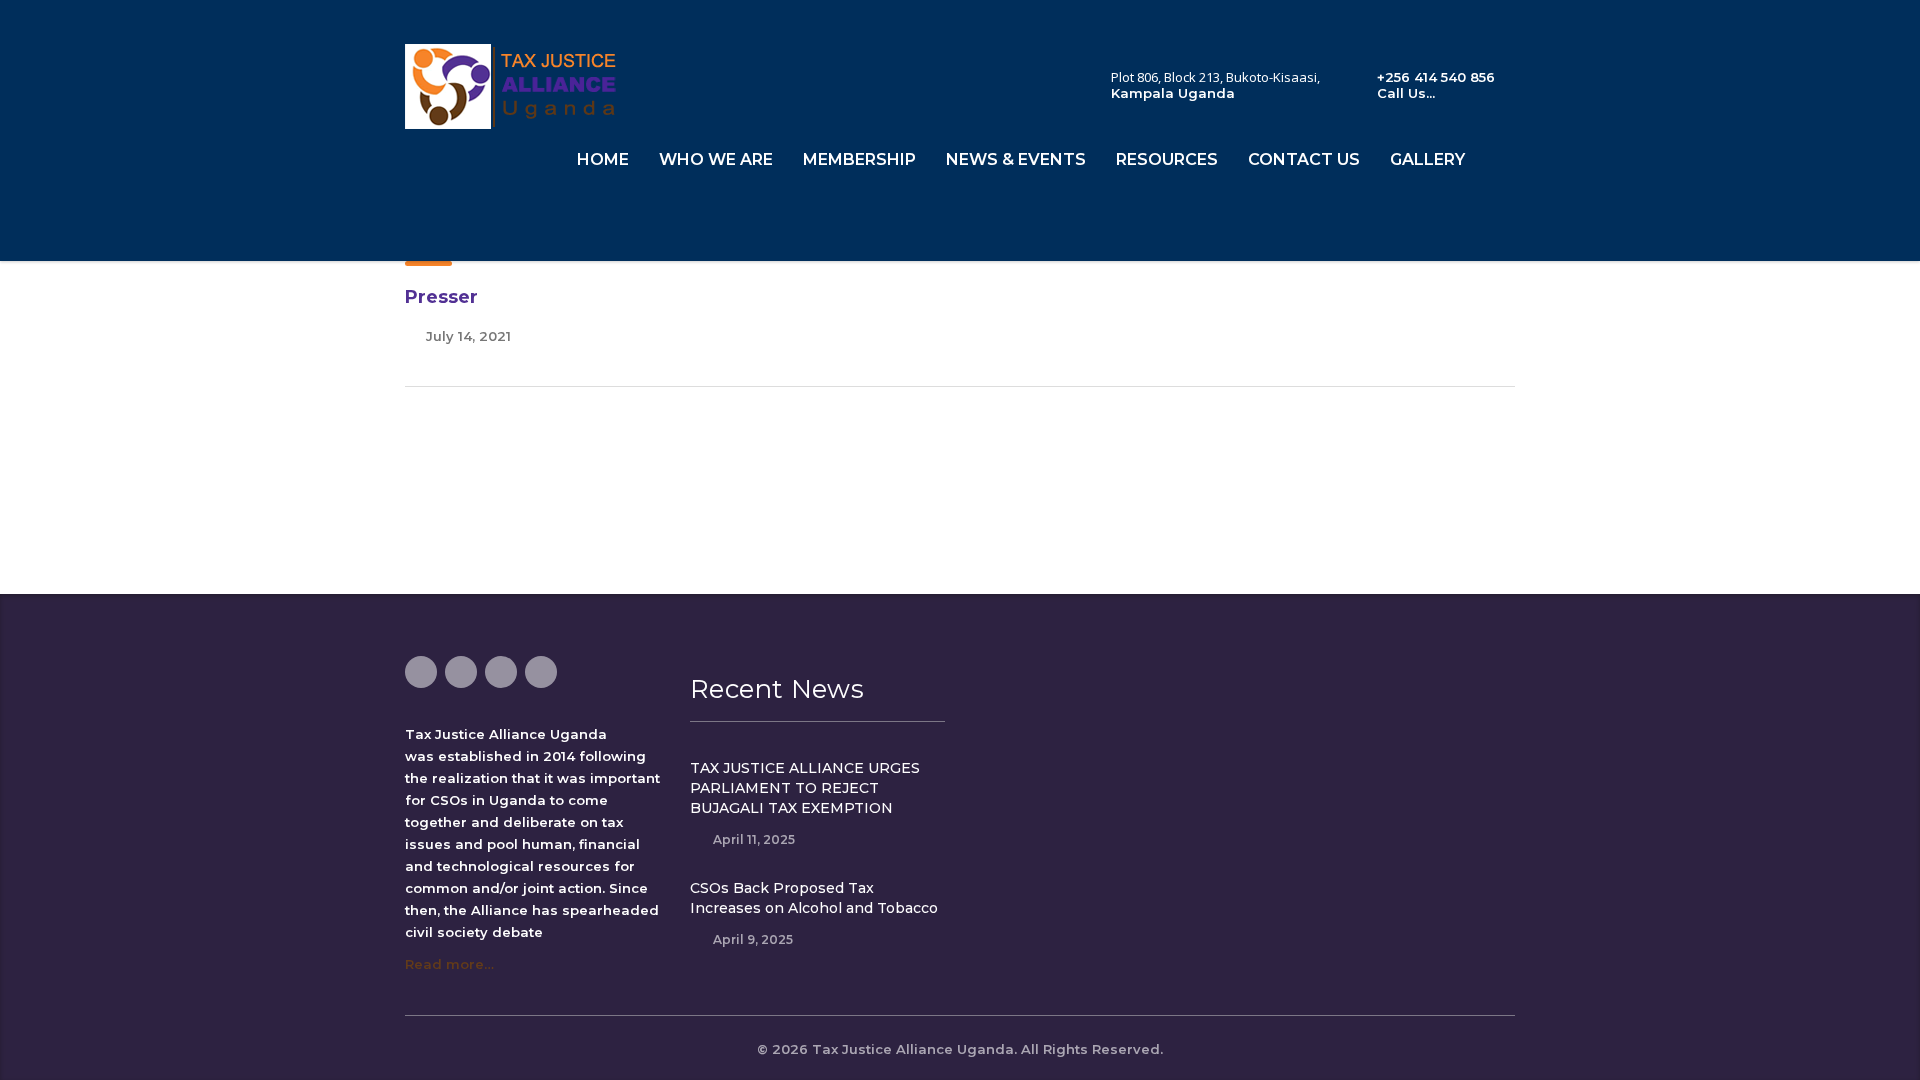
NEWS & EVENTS (1016, 159)
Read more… (449, 964)
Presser (441, 297)
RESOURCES (1167, 159)
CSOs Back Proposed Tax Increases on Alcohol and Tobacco (814, 898)
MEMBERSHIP (859, 159)
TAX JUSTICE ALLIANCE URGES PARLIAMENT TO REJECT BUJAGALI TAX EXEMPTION (805, 788)
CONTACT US (1304, 159)
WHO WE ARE (716, 159)
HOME (603, 159)
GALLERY (1427, 159)
